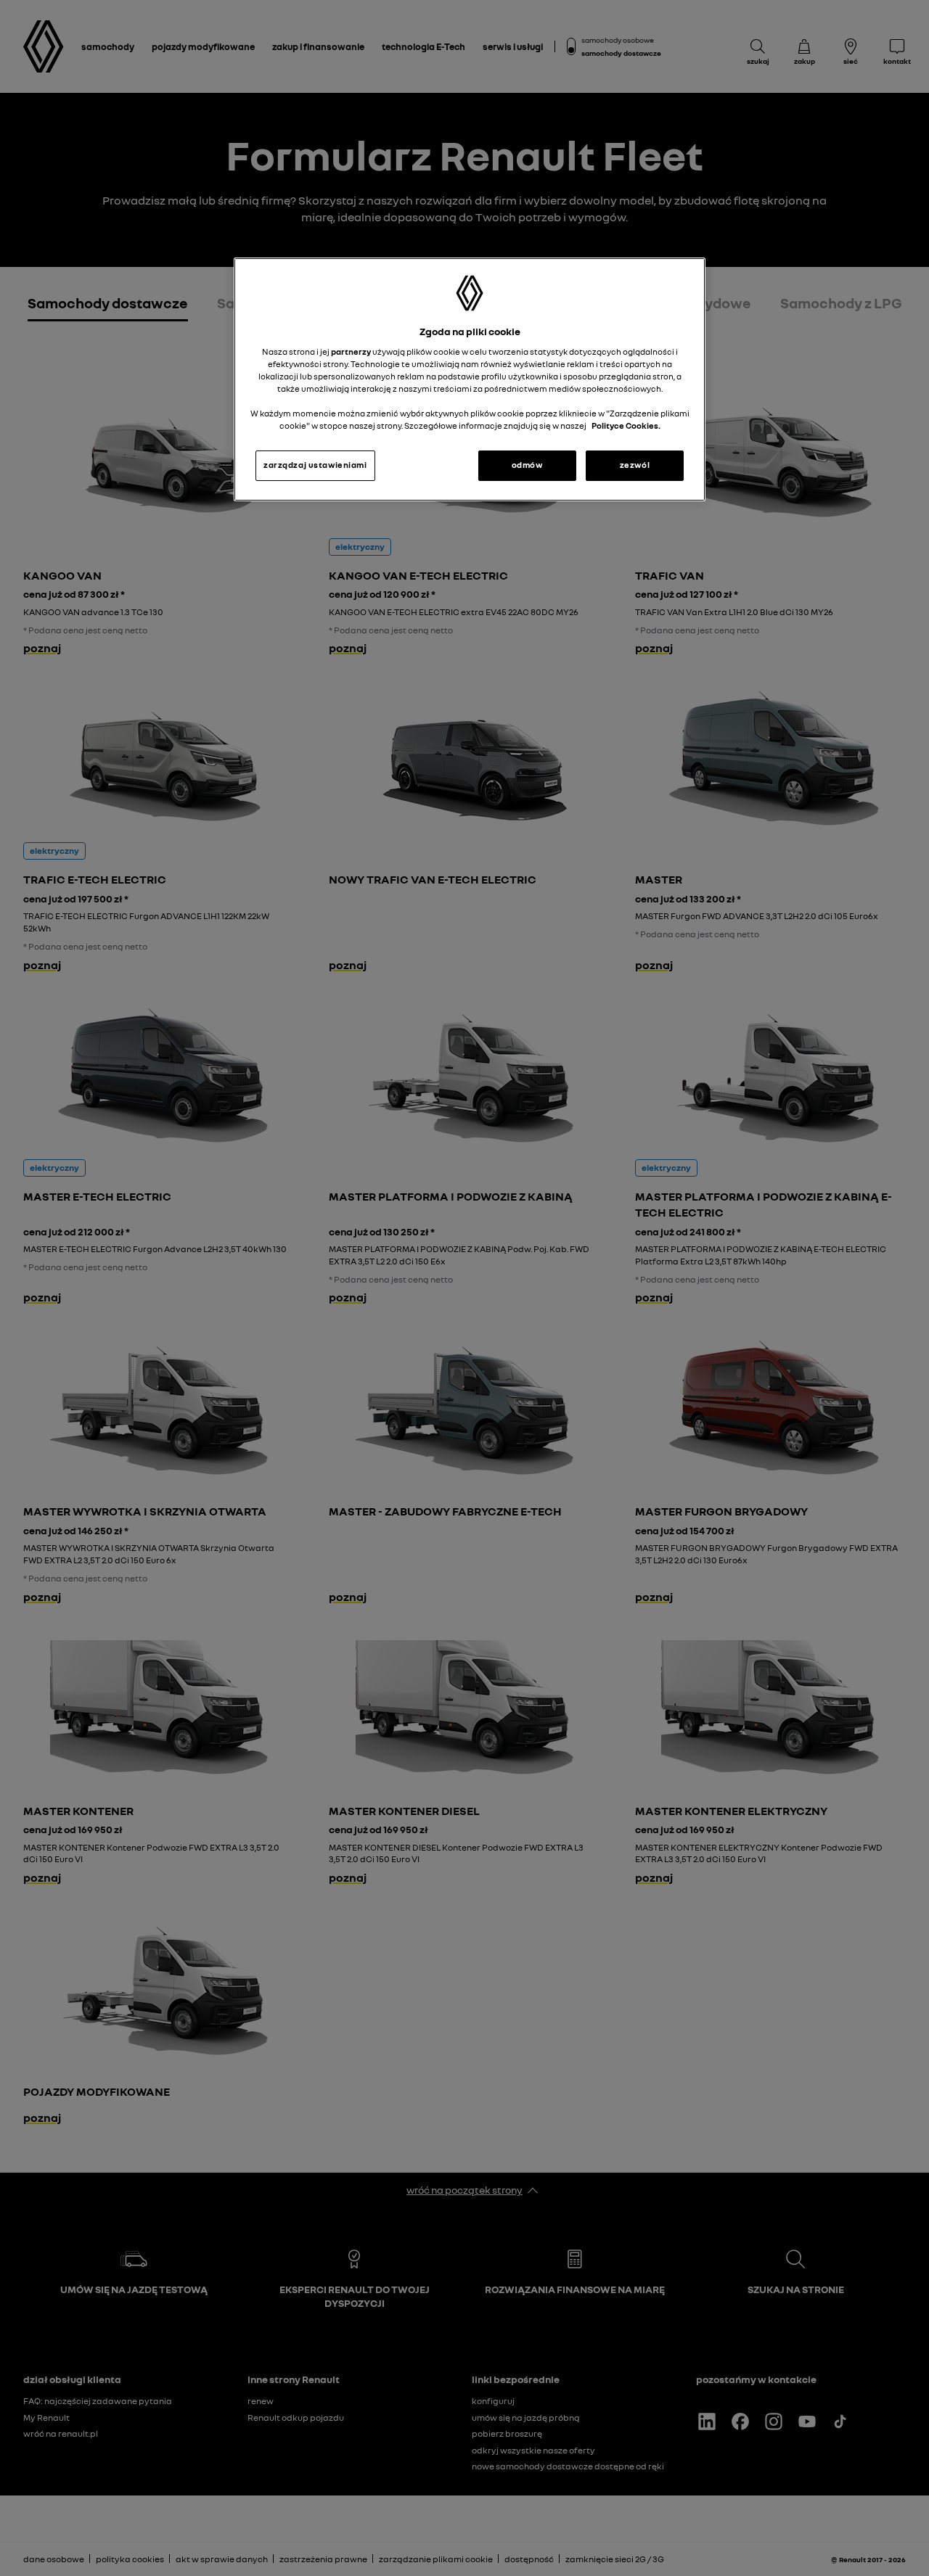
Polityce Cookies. (626, 426)
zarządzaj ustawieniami (315, 465)
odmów (527, 465)
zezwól (635, 465)
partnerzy (352, 352)
